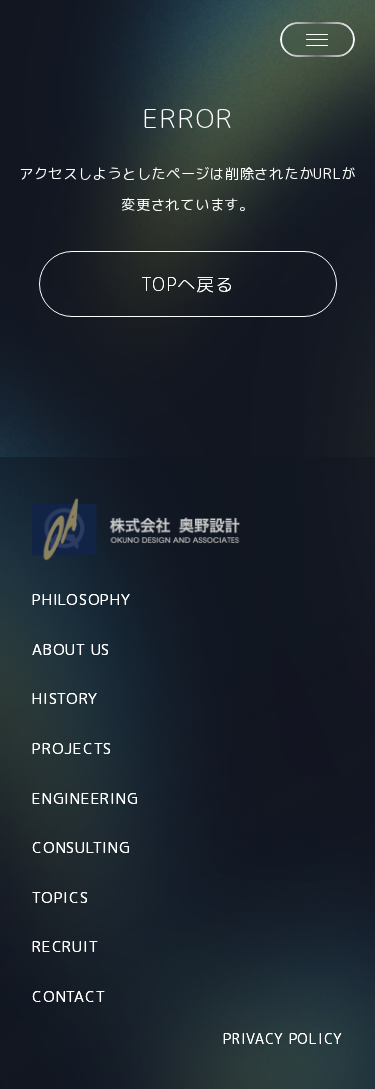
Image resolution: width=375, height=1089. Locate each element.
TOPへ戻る (187, 284)
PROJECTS (72, 748)
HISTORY (64, 698)
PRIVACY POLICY (283, 1038)
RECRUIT (65, 946)
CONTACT (68, 996)
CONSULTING (81, 847)
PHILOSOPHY (81, 599)
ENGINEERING (85, 798)
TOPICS (60, 897)
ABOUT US (71, 649)
